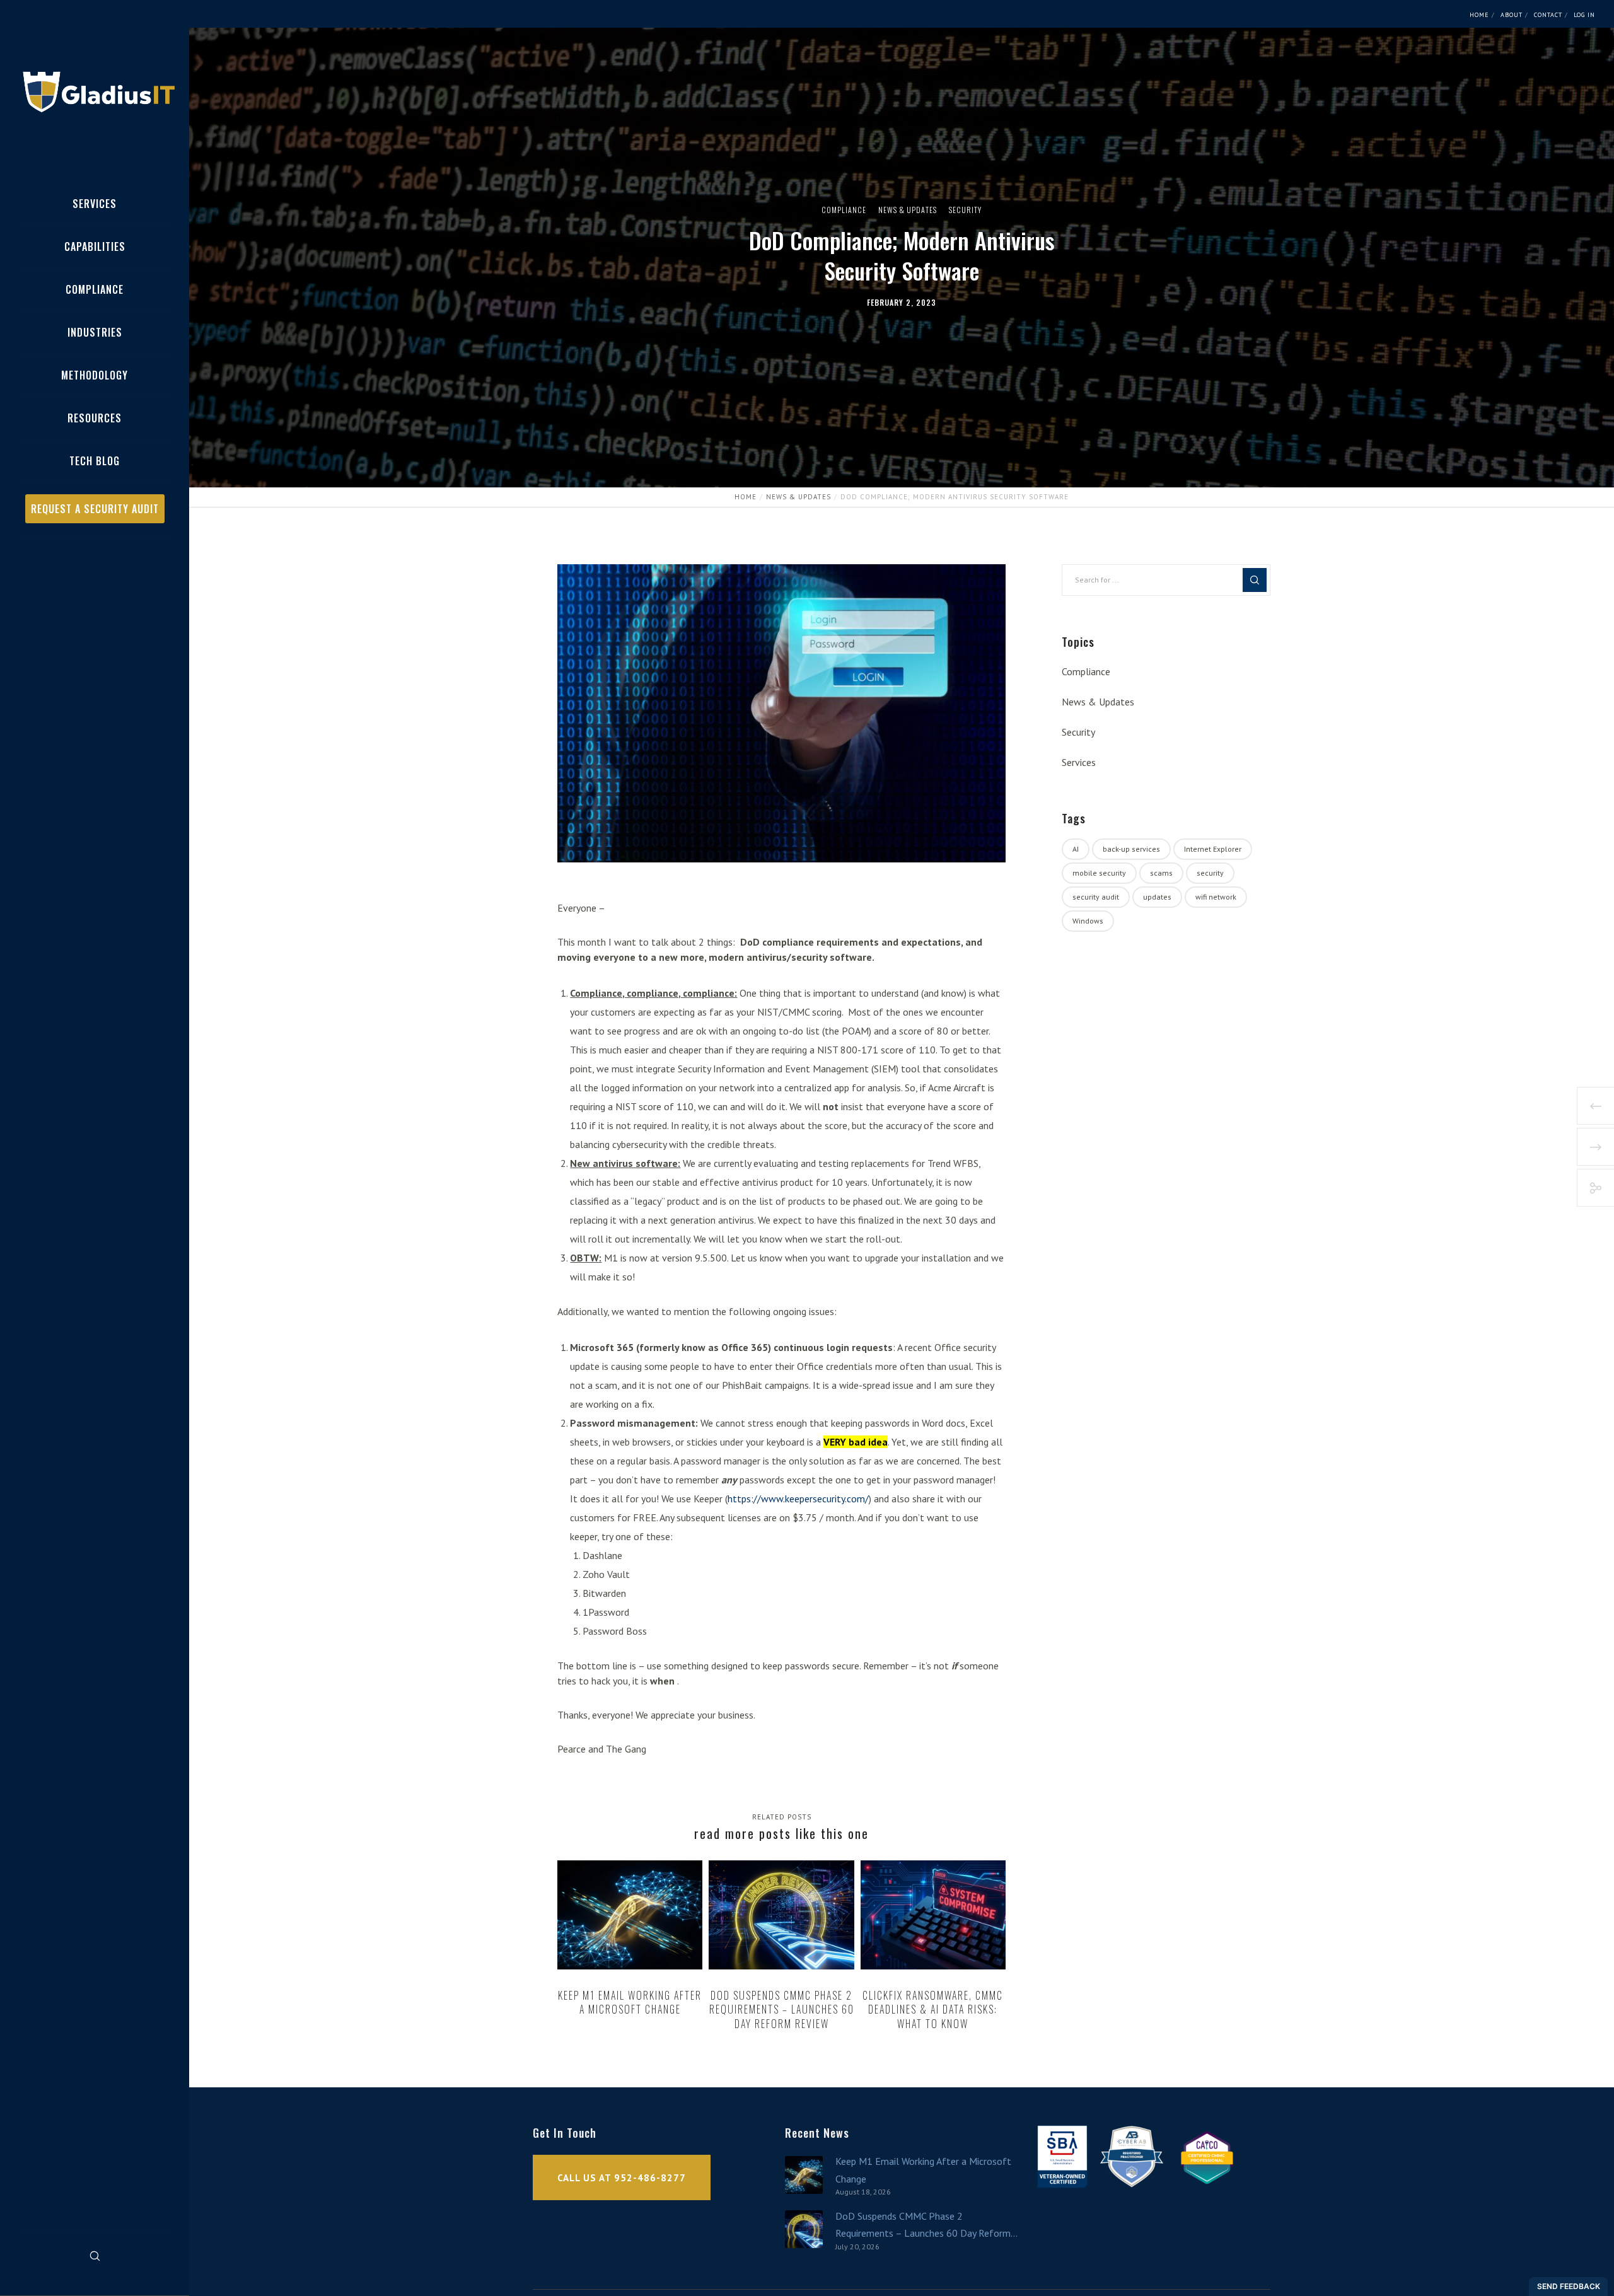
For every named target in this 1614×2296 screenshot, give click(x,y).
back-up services (1131, 849)
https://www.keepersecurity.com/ (798, 1499)
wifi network (1216, 897)
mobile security (1099, 873)
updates (1157, 897)
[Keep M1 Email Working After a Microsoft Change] (804, 2175)
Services (1079, 762)
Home (1479, 15)
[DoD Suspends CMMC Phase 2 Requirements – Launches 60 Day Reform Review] (804, 2229)
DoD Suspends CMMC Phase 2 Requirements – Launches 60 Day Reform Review (923, 2226)
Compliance (844, 210)
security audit (1096, 897)
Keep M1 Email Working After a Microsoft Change (923, 2170)
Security (965, 210)
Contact (1548, 15)
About (1512, 15)
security (1210, 873)
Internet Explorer (1213, 849)
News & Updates (908, 210)
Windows (1088, 921)
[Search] (95, 2256)
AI (1076, 849)
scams (1161, 873)
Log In (1584, 15)
